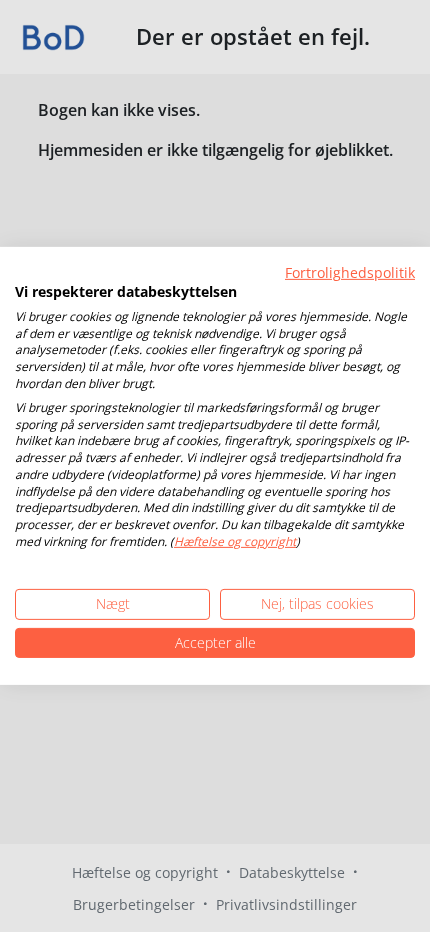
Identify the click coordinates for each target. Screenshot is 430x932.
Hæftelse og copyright (235, 541)
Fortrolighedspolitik (350, 272)
